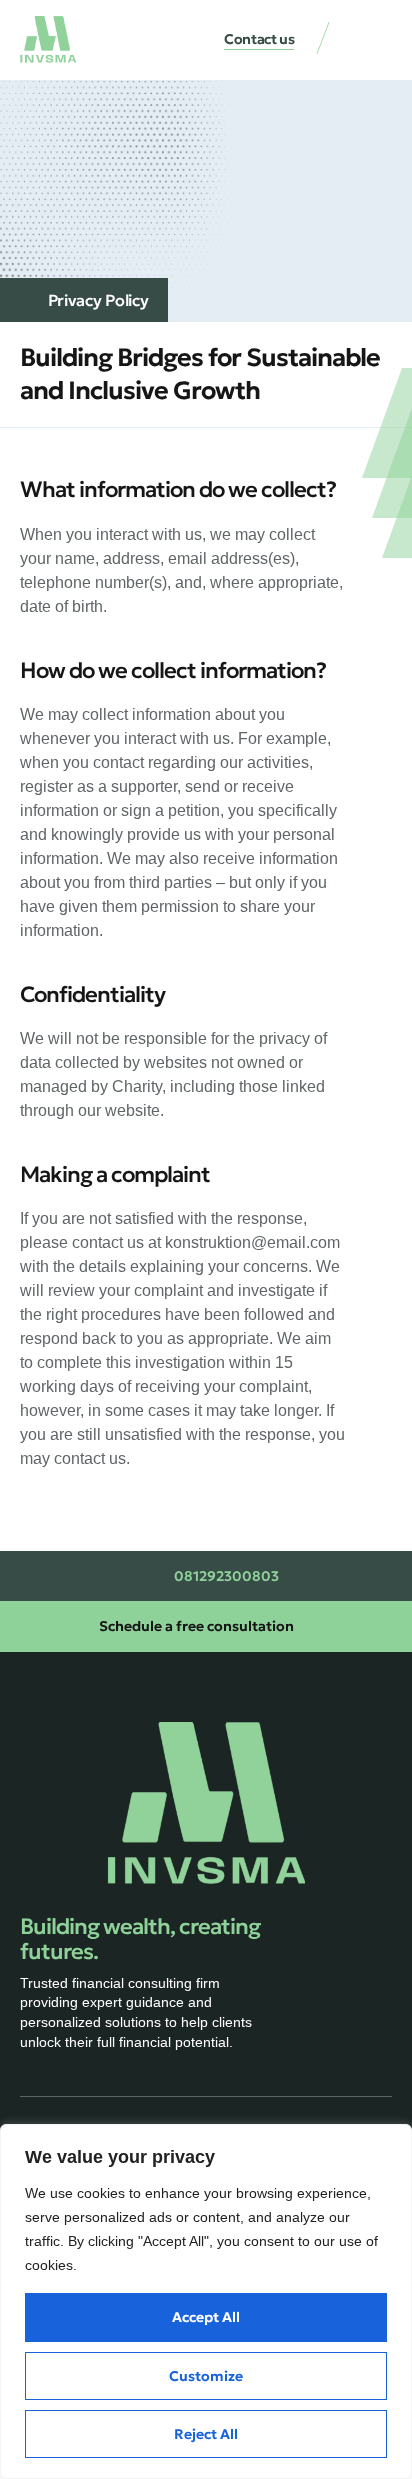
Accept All (206, 2317)
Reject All (206, 2434)
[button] (372, 41)
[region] (206, 2301)
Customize (206, 2376)
